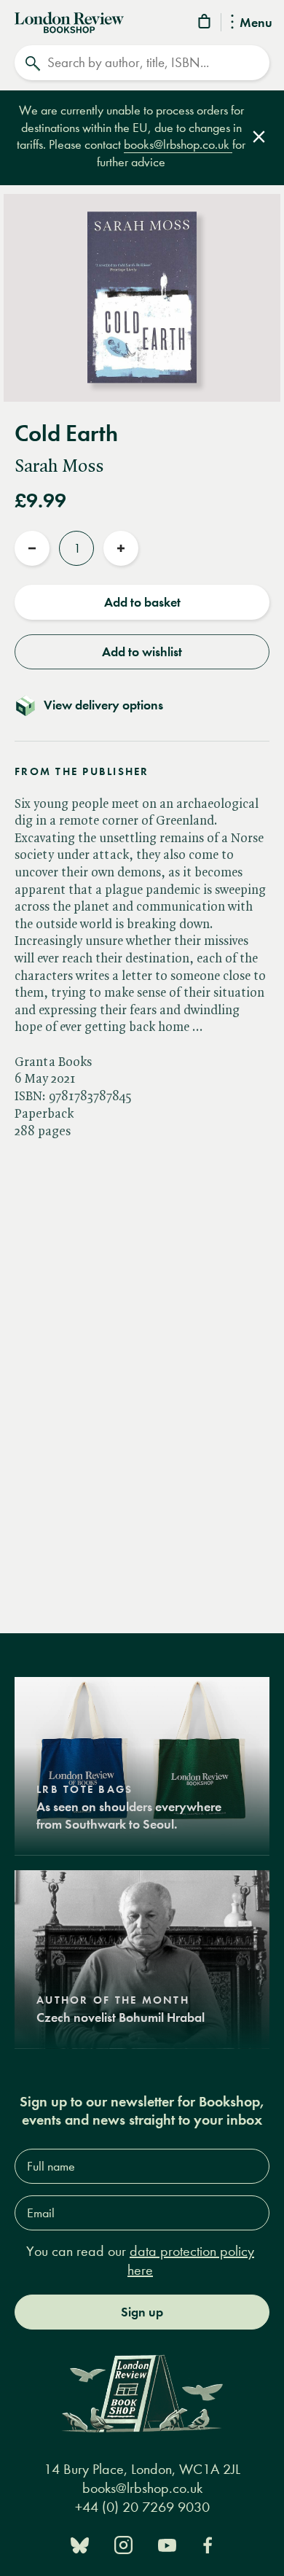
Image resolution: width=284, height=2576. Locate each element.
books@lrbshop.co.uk (178, 145)
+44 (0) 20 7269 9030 (142, 2507)
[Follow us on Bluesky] (80, 2544)
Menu (256, 23)
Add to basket (142, 602)
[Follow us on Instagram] (123, 2544)
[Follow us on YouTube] (167, 2544)
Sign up (142, 2312)
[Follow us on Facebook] (208, 2544)
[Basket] (205, 24)
